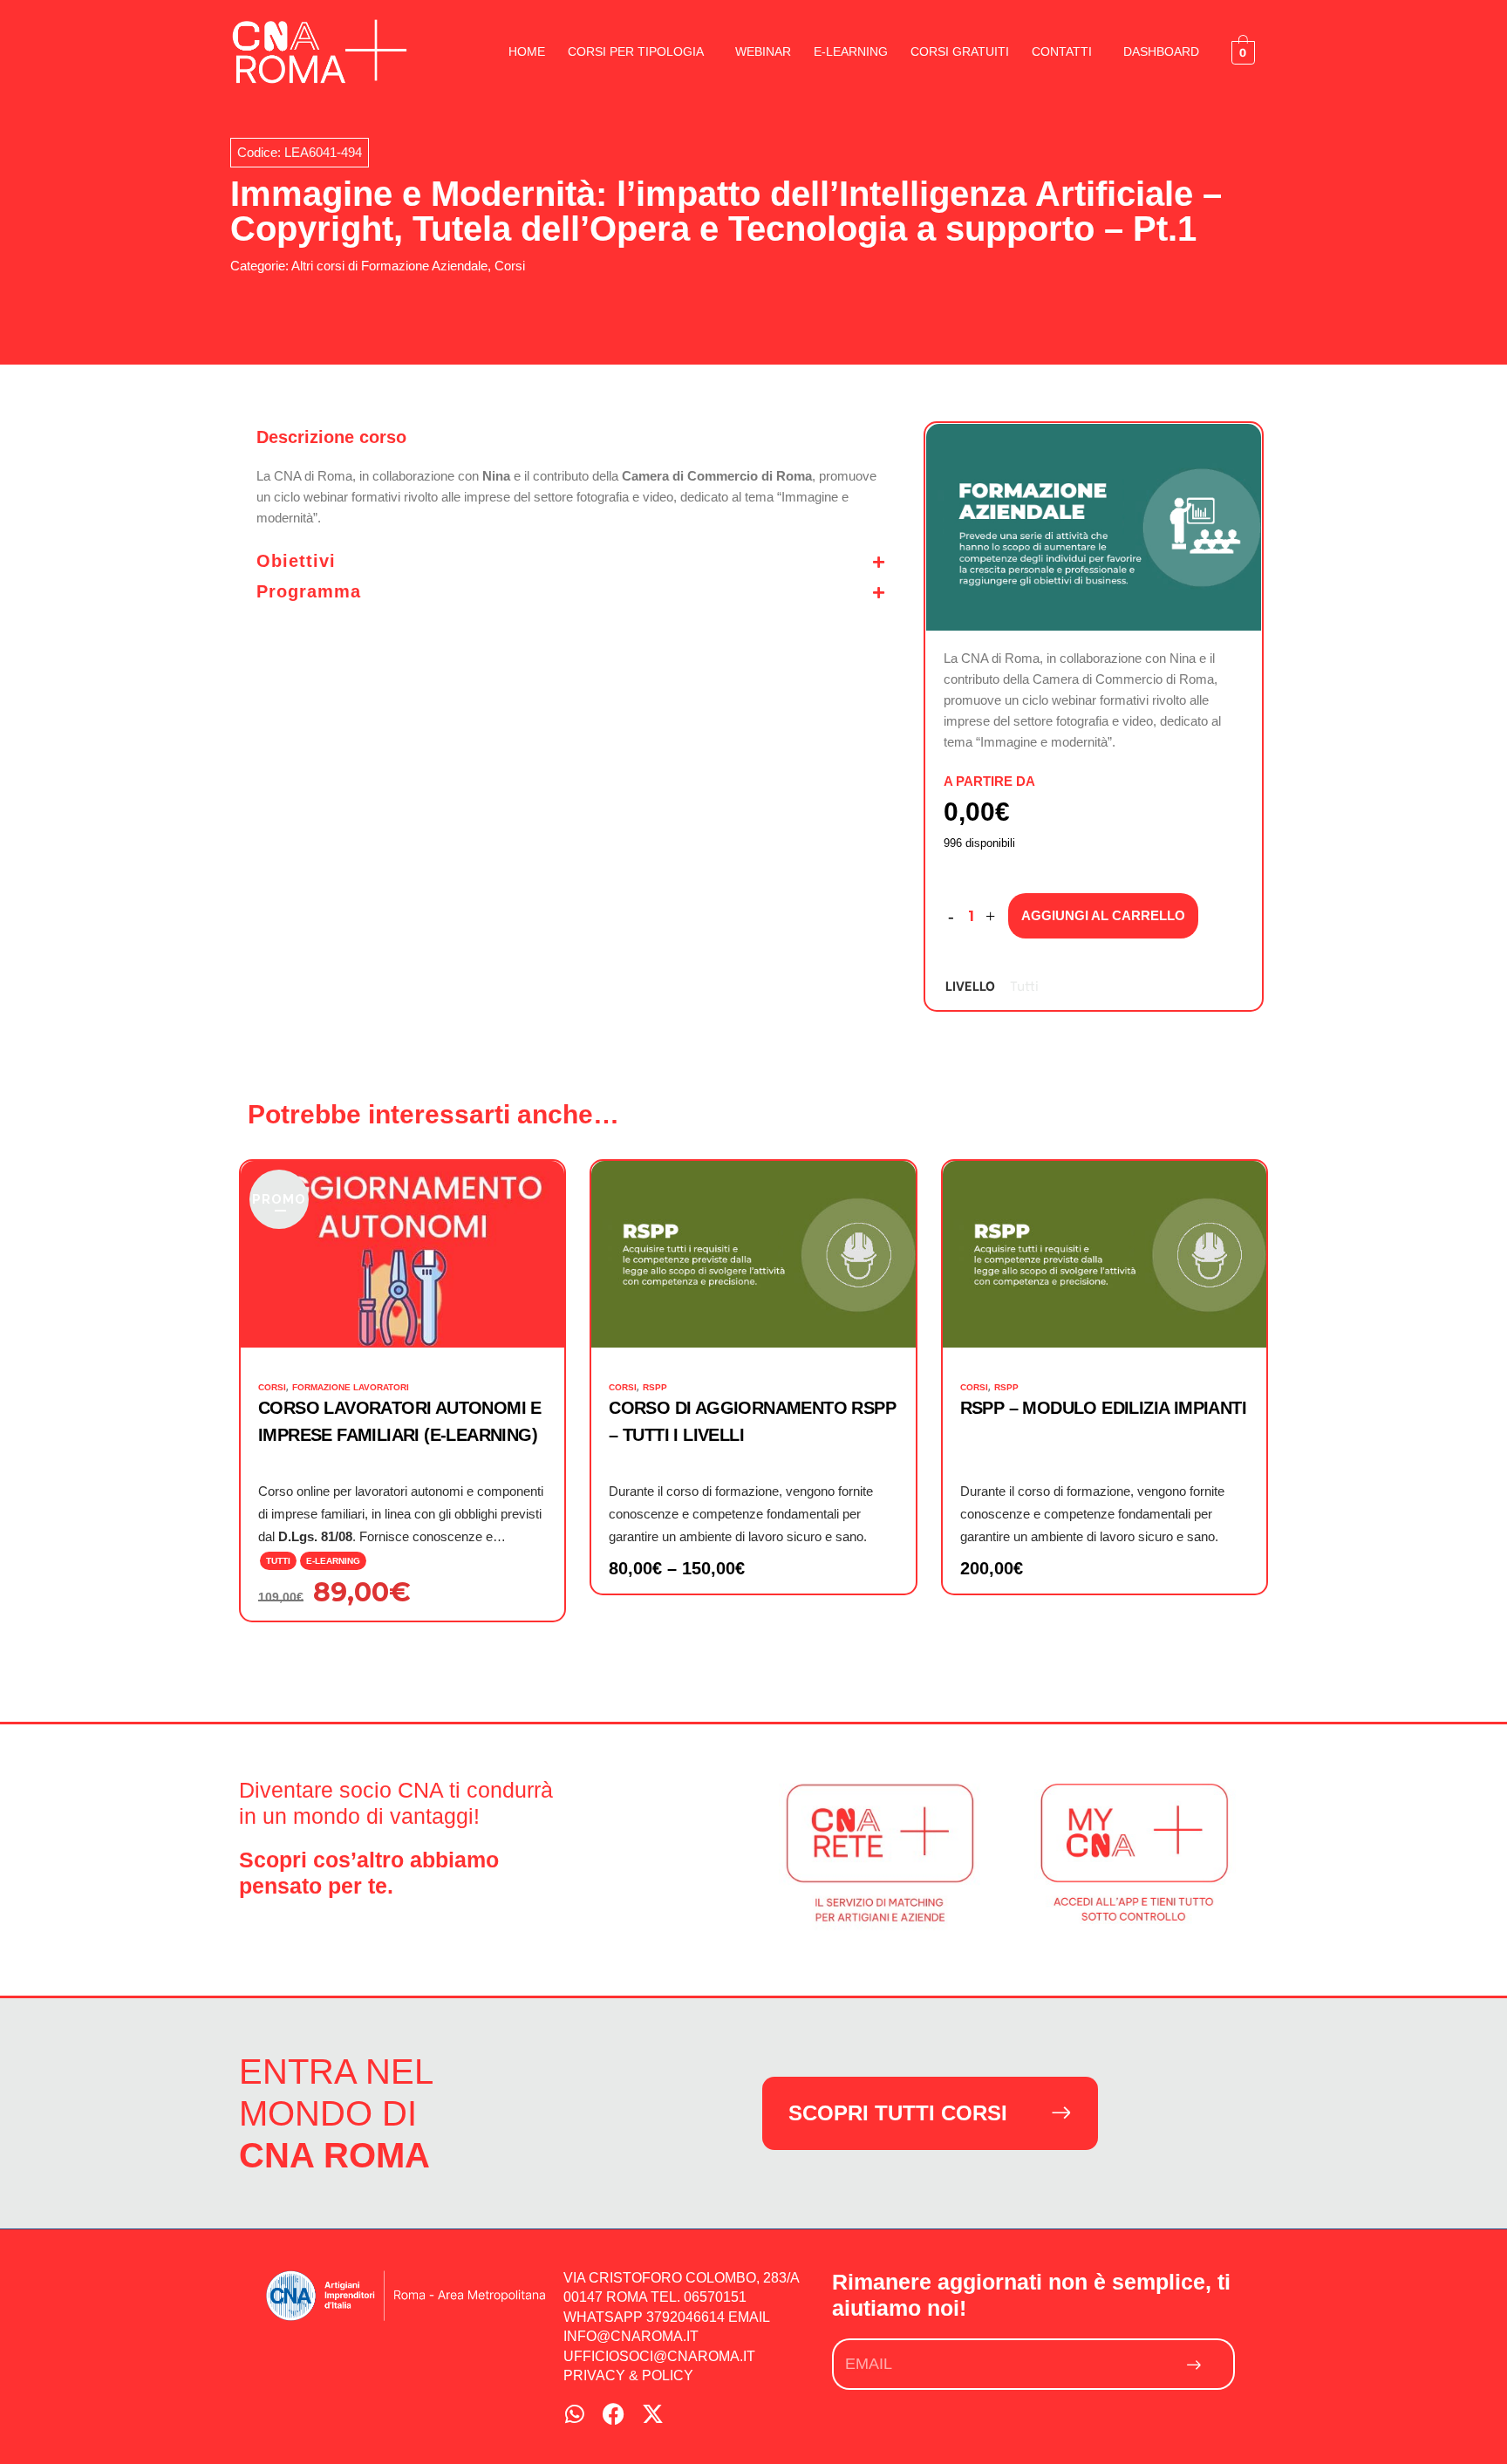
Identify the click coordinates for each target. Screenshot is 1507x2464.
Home (527, 51)
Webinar (763, 51)
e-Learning (851, 51)
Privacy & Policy (628, 2375)
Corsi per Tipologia (636, 51)
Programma (309, 591)
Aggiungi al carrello (1103, 915)
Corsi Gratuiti (960, 51)
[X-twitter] (653, 2414)
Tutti (1024, 985)
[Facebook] (614, 2414)
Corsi (510, 266)
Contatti (1062, 51)
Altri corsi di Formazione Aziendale (389, 266)
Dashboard (1161, 51)
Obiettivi (296, 561)
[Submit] (1195, 2364)
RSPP (655, 1387)
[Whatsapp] (574, 2414)
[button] (640, 51)
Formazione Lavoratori (351, 1387)
